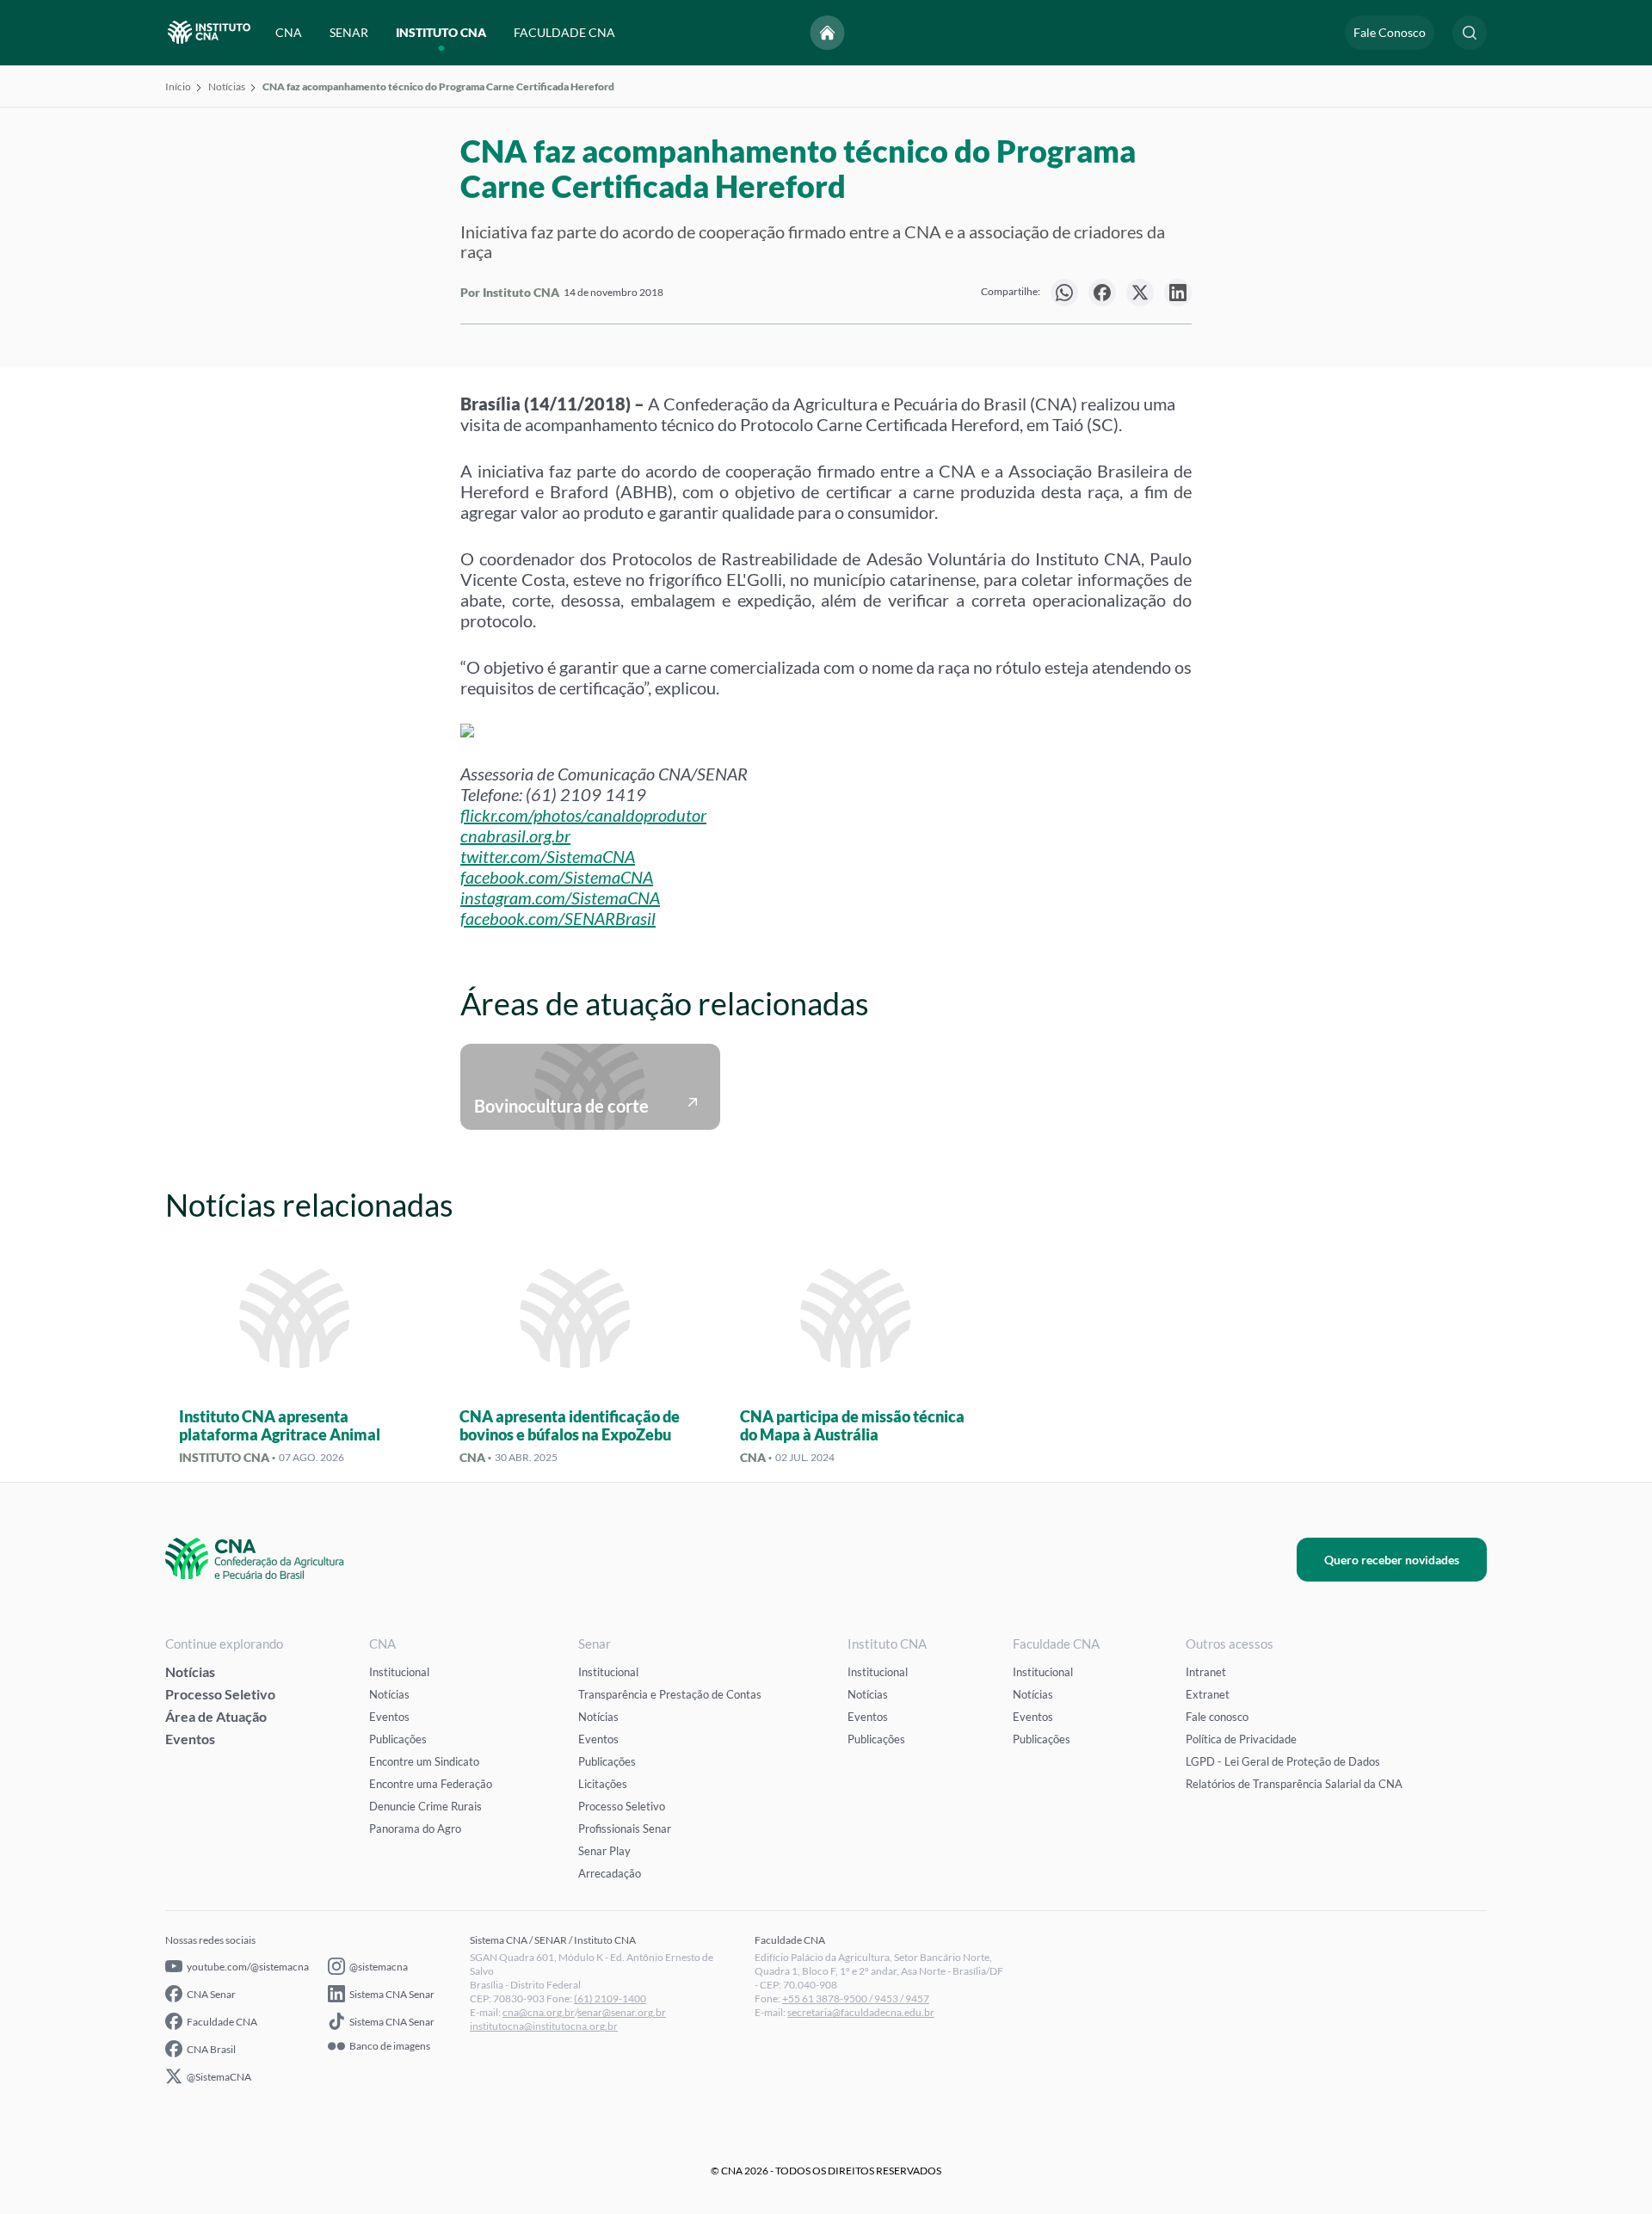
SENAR (349, 32)
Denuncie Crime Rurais (425, 1806)
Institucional (399, 1672)
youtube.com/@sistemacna (248, 1967)
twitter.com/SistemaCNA (548, 856)
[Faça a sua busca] (1470, 33)
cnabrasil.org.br (515, 836)
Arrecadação (610, 1873)
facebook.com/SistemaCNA (557, 877)
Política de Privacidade (1241, 1739)
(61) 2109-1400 (610, 1998)
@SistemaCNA (219, 2077)
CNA (289, 32)
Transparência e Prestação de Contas (670, 1694)
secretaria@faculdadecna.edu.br (861, 2012)
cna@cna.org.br (539, 2012)
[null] (1064, 293)
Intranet (1206, 1672)
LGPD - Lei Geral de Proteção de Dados (1283, 1761)
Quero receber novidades (1392, 1560)
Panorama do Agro (415, 1829)
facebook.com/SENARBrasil (558, 918)
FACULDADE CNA (564, 32)
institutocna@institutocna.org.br (544, 2026)
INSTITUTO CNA (441, 32)
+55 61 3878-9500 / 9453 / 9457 (856, 1998)
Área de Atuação (216, 1716)
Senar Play (604, 1851)
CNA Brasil (211, 2049)
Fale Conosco (1390, 32)
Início (178, 86)
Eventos (190, 1739)
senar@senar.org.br (622, 2012)
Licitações (603, 1784)
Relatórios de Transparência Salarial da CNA (1294, 1784)
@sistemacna (379, 1967)
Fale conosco (1217, 1717)
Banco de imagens (390, 2046)
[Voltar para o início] (828, 33)
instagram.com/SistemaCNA (560, 897)
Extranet (1208, 1694)
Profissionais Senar (625, 1829)
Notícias (227, 86)
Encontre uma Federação (431, 1784)
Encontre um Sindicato (424, 1761)
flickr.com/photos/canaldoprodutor (583, 815)
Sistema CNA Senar (392, 1994)
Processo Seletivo (220, 1694)
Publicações (398, 1739)
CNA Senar (211, 1994)
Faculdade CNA (222, 2022)
